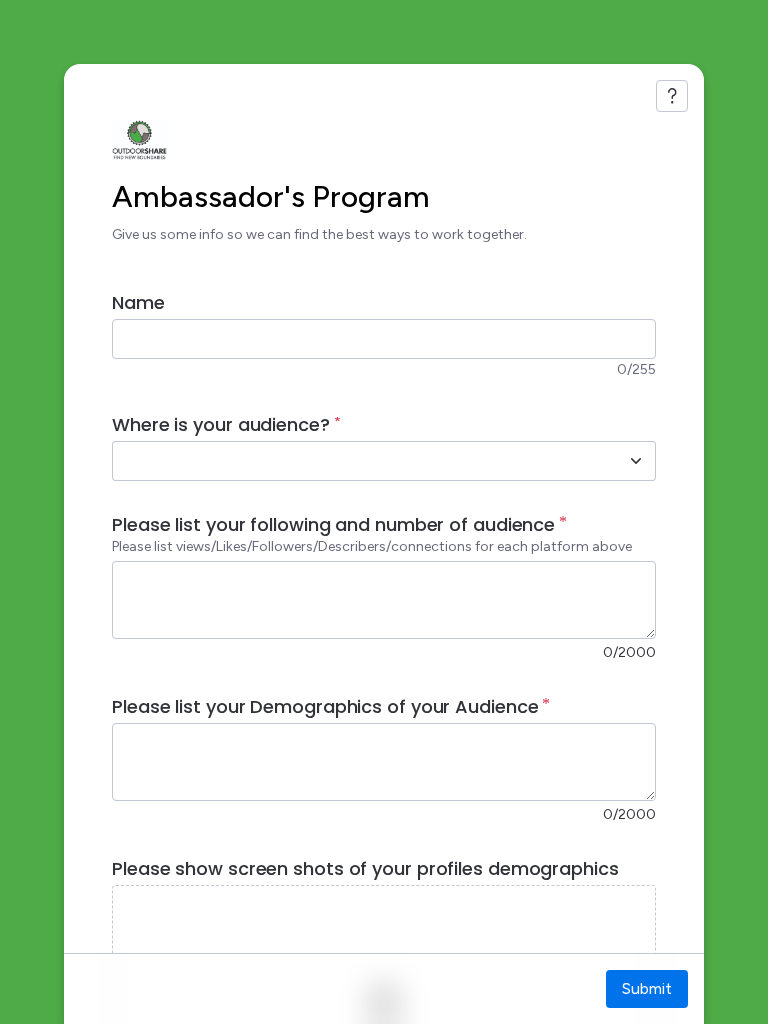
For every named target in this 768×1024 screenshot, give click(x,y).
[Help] (672, 96)
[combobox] (362, 461)
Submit (647, 988)
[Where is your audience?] (636, 461)
